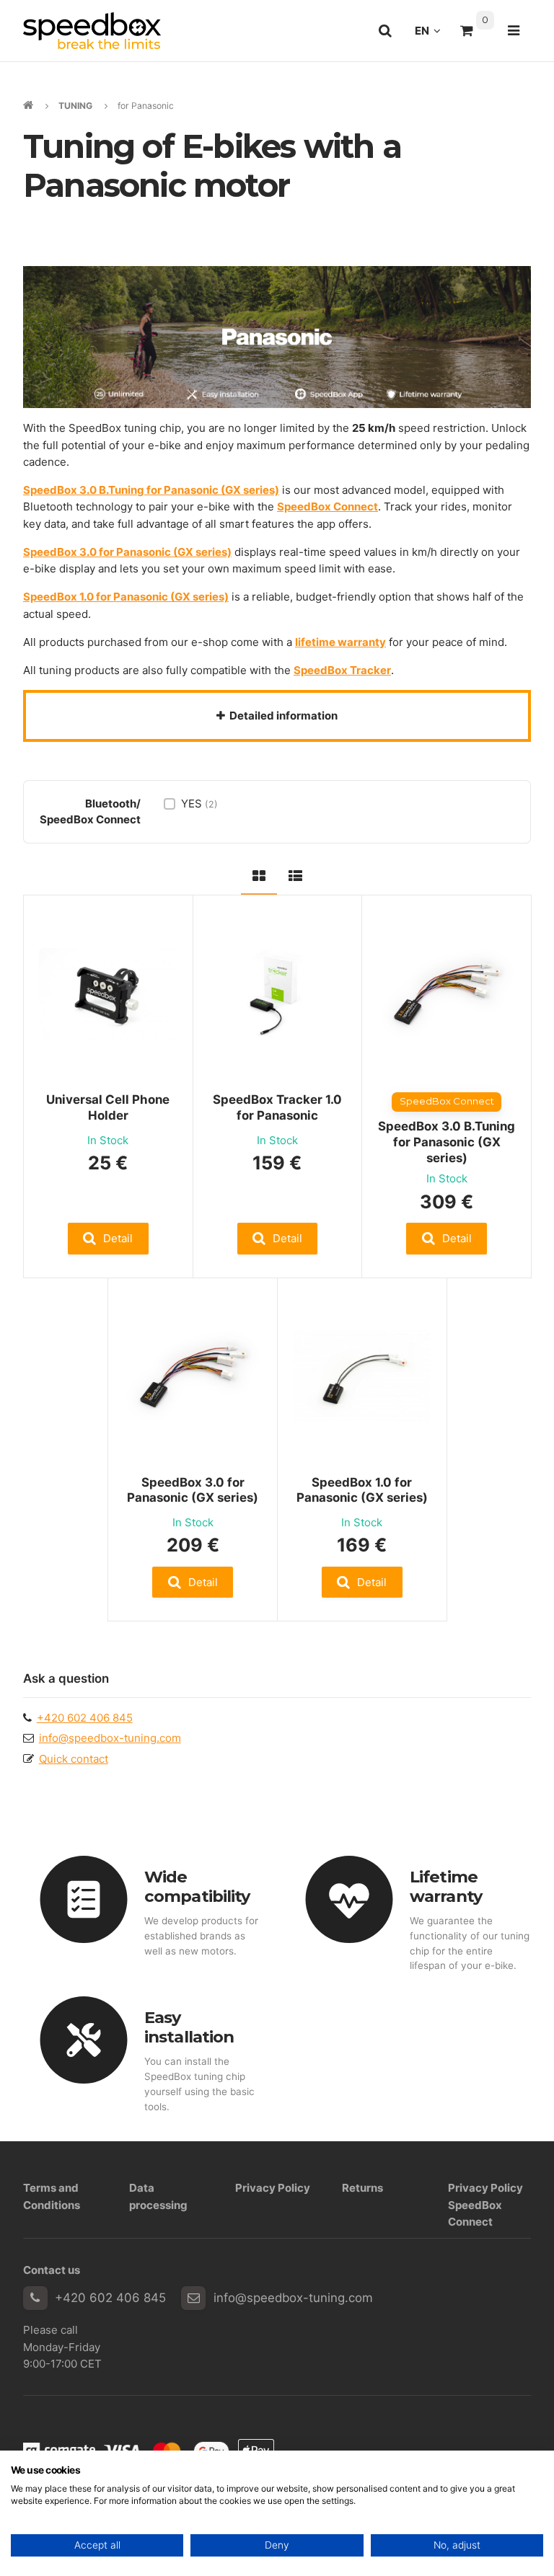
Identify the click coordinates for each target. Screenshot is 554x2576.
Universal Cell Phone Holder (108, 1107)
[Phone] (35, 2298)
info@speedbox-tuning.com (110, 1738)
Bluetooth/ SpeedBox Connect (90, 811)
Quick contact (74, 1759)
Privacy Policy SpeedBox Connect (485, 2205)
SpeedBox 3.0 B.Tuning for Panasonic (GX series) (447, 1142)
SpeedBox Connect (327, 506)
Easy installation (189, 2027)
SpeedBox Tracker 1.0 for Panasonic (277, 1107)
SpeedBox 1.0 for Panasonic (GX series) (362, 1490)
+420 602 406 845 (85, 1718)
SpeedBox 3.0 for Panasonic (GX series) (193, 1490)
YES (199, 804)
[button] (108, 1238)
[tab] (259, 873)
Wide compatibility (197, 1886)
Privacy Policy (273, 2188)
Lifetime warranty (446, 1886)
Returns (362, 2188)
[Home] (92, 31)
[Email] (193, 2298)
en (432, 35)
